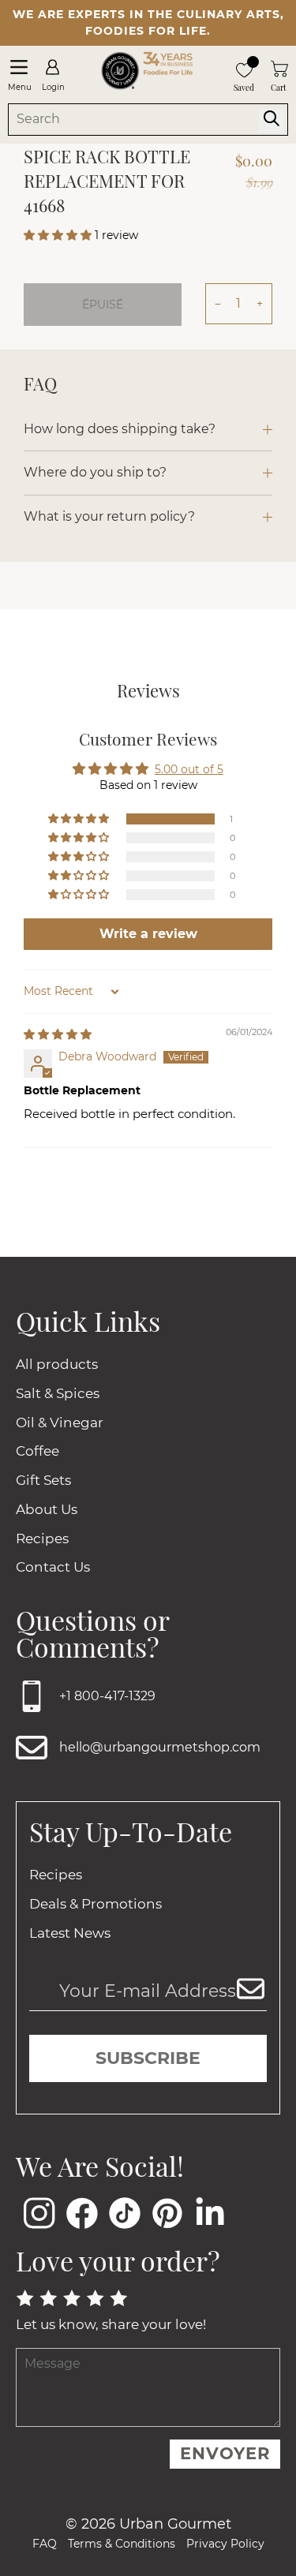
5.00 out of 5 (189, 769)
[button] (59, 235)
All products (57, 1364)
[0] (244, 68)
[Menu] (19, 67)
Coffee (37, 1451)
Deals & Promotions (96, 1904)
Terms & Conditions (122, 2544)
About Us (47, 1509)
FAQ (45, 2544)
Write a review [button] (148, 934)
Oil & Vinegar (60, 1423)
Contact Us (53, 1567)
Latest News (70, 1933)
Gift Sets (43, 1480)
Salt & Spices (58, 1393)
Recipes (42, 1538)
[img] (58, 1034)
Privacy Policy (225, 2544)
